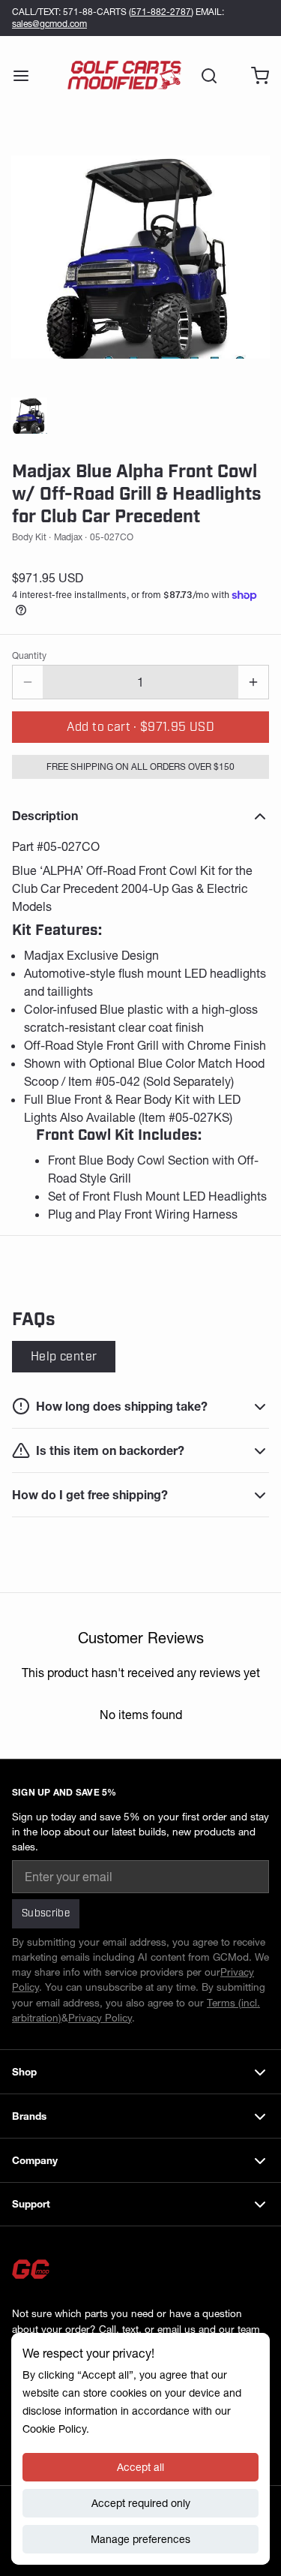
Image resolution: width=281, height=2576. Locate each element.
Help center (64, 1357)
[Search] (203, 76)
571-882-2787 (161, 12)
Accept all (140, 2467)
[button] (140, 727)
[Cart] (254, 76)
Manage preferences (140, 2539)
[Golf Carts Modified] (124, 76)
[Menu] (27, 76)
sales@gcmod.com (49, 24)
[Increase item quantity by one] (253, 682)
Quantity (29, 655)
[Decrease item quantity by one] (28, 682)
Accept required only (141, 2503)
